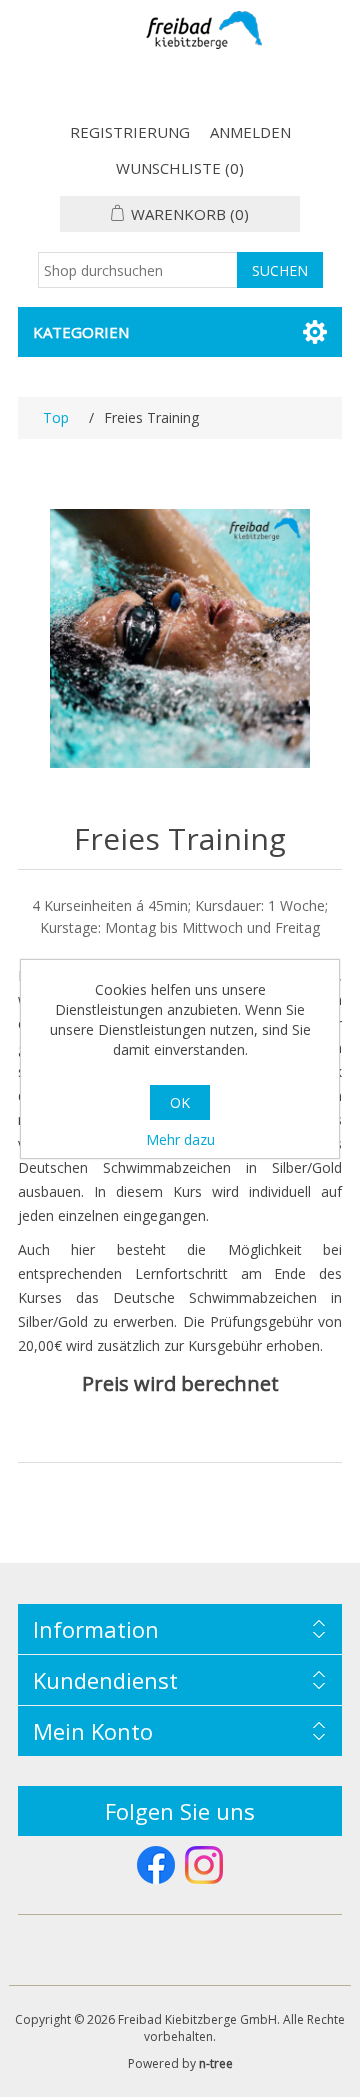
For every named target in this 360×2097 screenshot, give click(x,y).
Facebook (156, 1865)
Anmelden (250, 132)
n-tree (216, 2063)
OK (180, 1102)
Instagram (204, 1865)
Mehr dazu (180, 1139)
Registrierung (130, 132)
